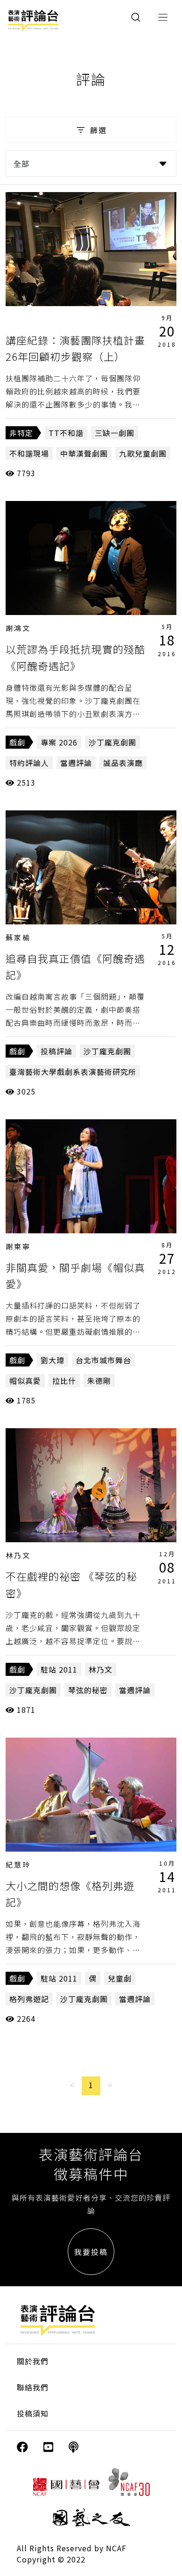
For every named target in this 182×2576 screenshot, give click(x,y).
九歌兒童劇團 (143, 453)
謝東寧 (18, 1246)
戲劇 (17, 742)
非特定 (21, 433)
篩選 (98, 130)
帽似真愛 (25, 1381)
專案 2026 (59, 742)
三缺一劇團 (115, 433)
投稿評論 (56, 1051)
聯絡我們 (33, 2387)
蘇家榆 (18, 937)
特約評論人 (29, 763)
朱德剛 (99, 1381)
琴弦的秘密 (88, 1690)
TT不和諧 (66, 433)
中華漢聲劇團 (84, 453)
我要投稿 (91, 2252)
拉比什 (64, 1381)
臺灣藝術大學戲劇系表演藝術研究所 (73, 1072)
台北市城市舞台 (103, 1360)
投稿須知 (33, 2413)
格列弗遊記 (29, 1999)
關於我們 (33, 2361)
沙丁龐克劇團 (112, 742)
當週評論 (76, 763)
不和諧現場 (29, 453)
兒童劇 (120, 1978)
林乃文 (18, 1555)
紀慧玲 (18, 1864)
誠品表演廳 (123, 763)
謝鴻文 (18, 628)
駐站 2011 (59, 1669)
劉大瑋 (52, 1360)
